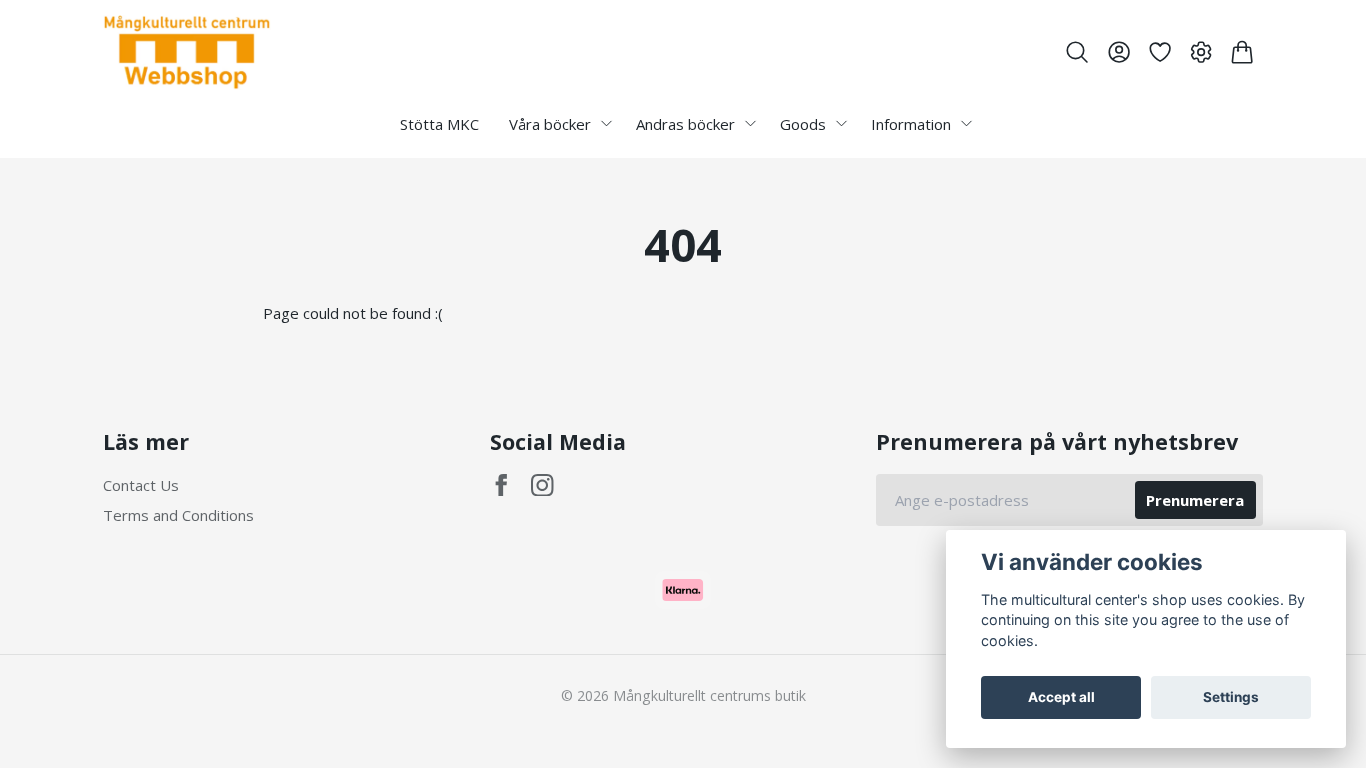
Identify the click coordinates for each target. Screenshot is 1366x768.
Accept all (1061, 697)
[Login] (1118, 52)
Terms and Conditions (178, 515)
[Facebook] (501, 485)
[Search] (1077, 52)
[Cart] (1242, 52)
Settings (1231, 697)
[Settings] (1201, 52)
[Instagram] (542, 485)
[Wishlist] (1159, 52)
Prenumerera (1195, 500)
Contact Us (141, 485)
